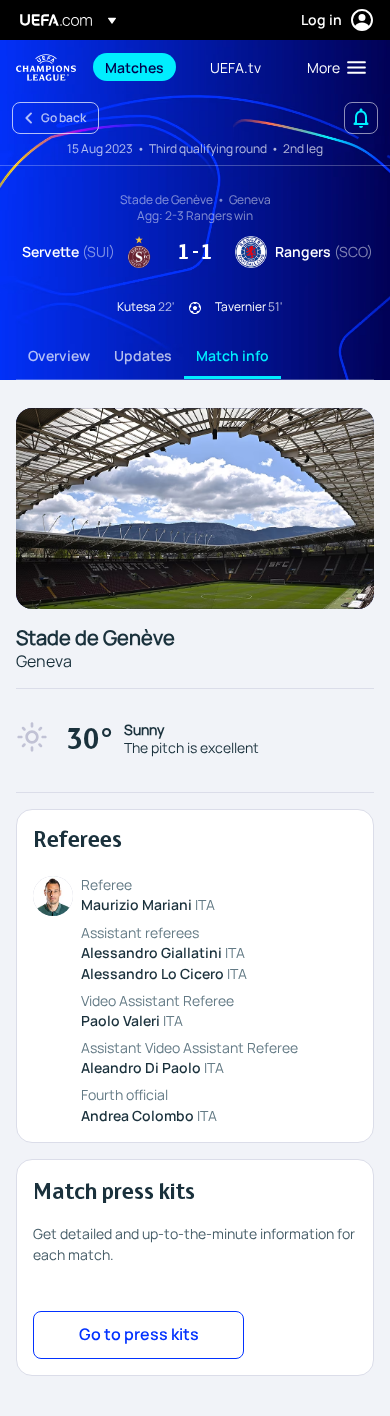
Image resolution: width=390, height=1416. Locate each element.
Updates (143, 355)
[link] (134, 67)
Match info (232, 355)
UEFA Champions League (46, 67)
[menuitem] (140, 67)
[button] (332, 67)
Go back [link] (63, 117)
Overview (59, 355)
